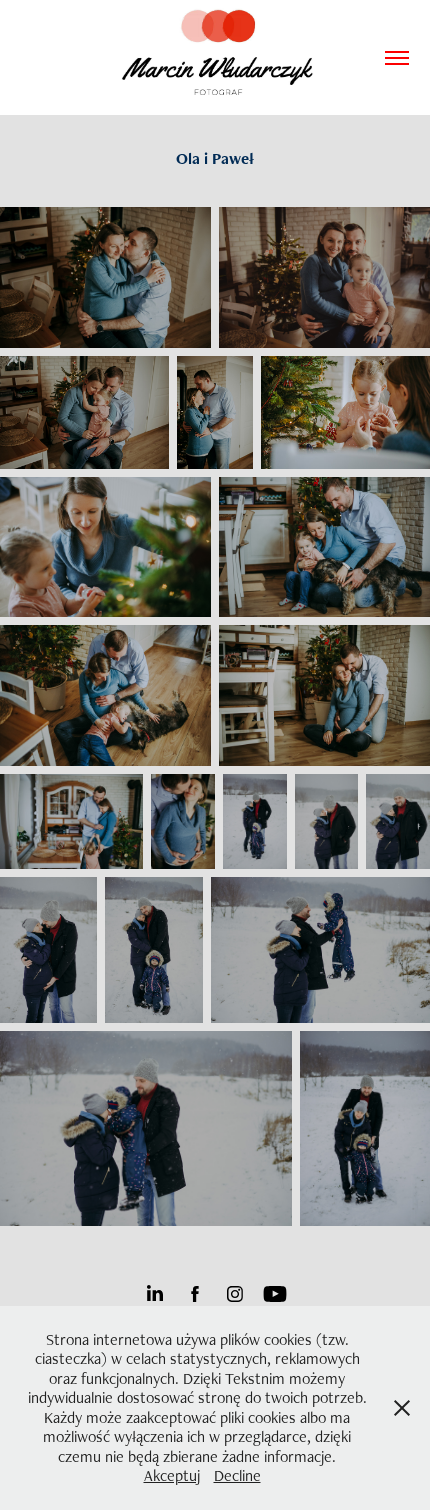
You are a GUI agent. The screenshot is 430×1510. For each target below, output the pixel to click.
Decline (237, 1475)
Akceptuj (172, 1475)
